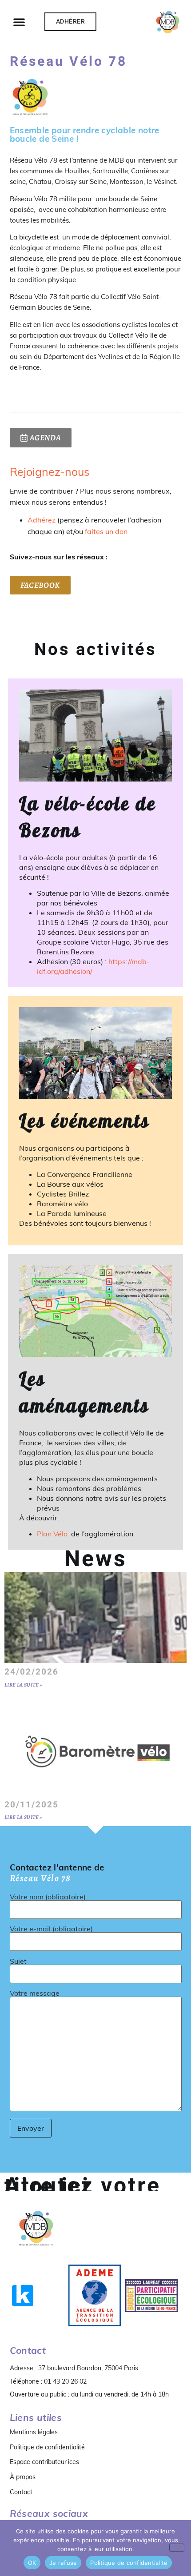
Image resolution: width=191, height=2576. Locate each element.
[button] (19, 22)
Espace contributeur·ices (44, 2462)
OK (32, 2563)
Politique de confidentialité (47, 2447)
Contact (21, 2492)
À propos (23, 2477)
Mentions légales (34, 2432)
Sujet (18, 1962)
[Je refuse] (177, 2548)
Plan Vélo (53, 1534)
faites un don (106, 531)
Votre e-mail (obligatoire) (51, 1929)
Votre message (35, 1994)
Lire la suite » (23, 1685)
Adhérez (42, 520)
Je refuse (63, 2563)
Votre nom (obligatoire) (48, 1897)
